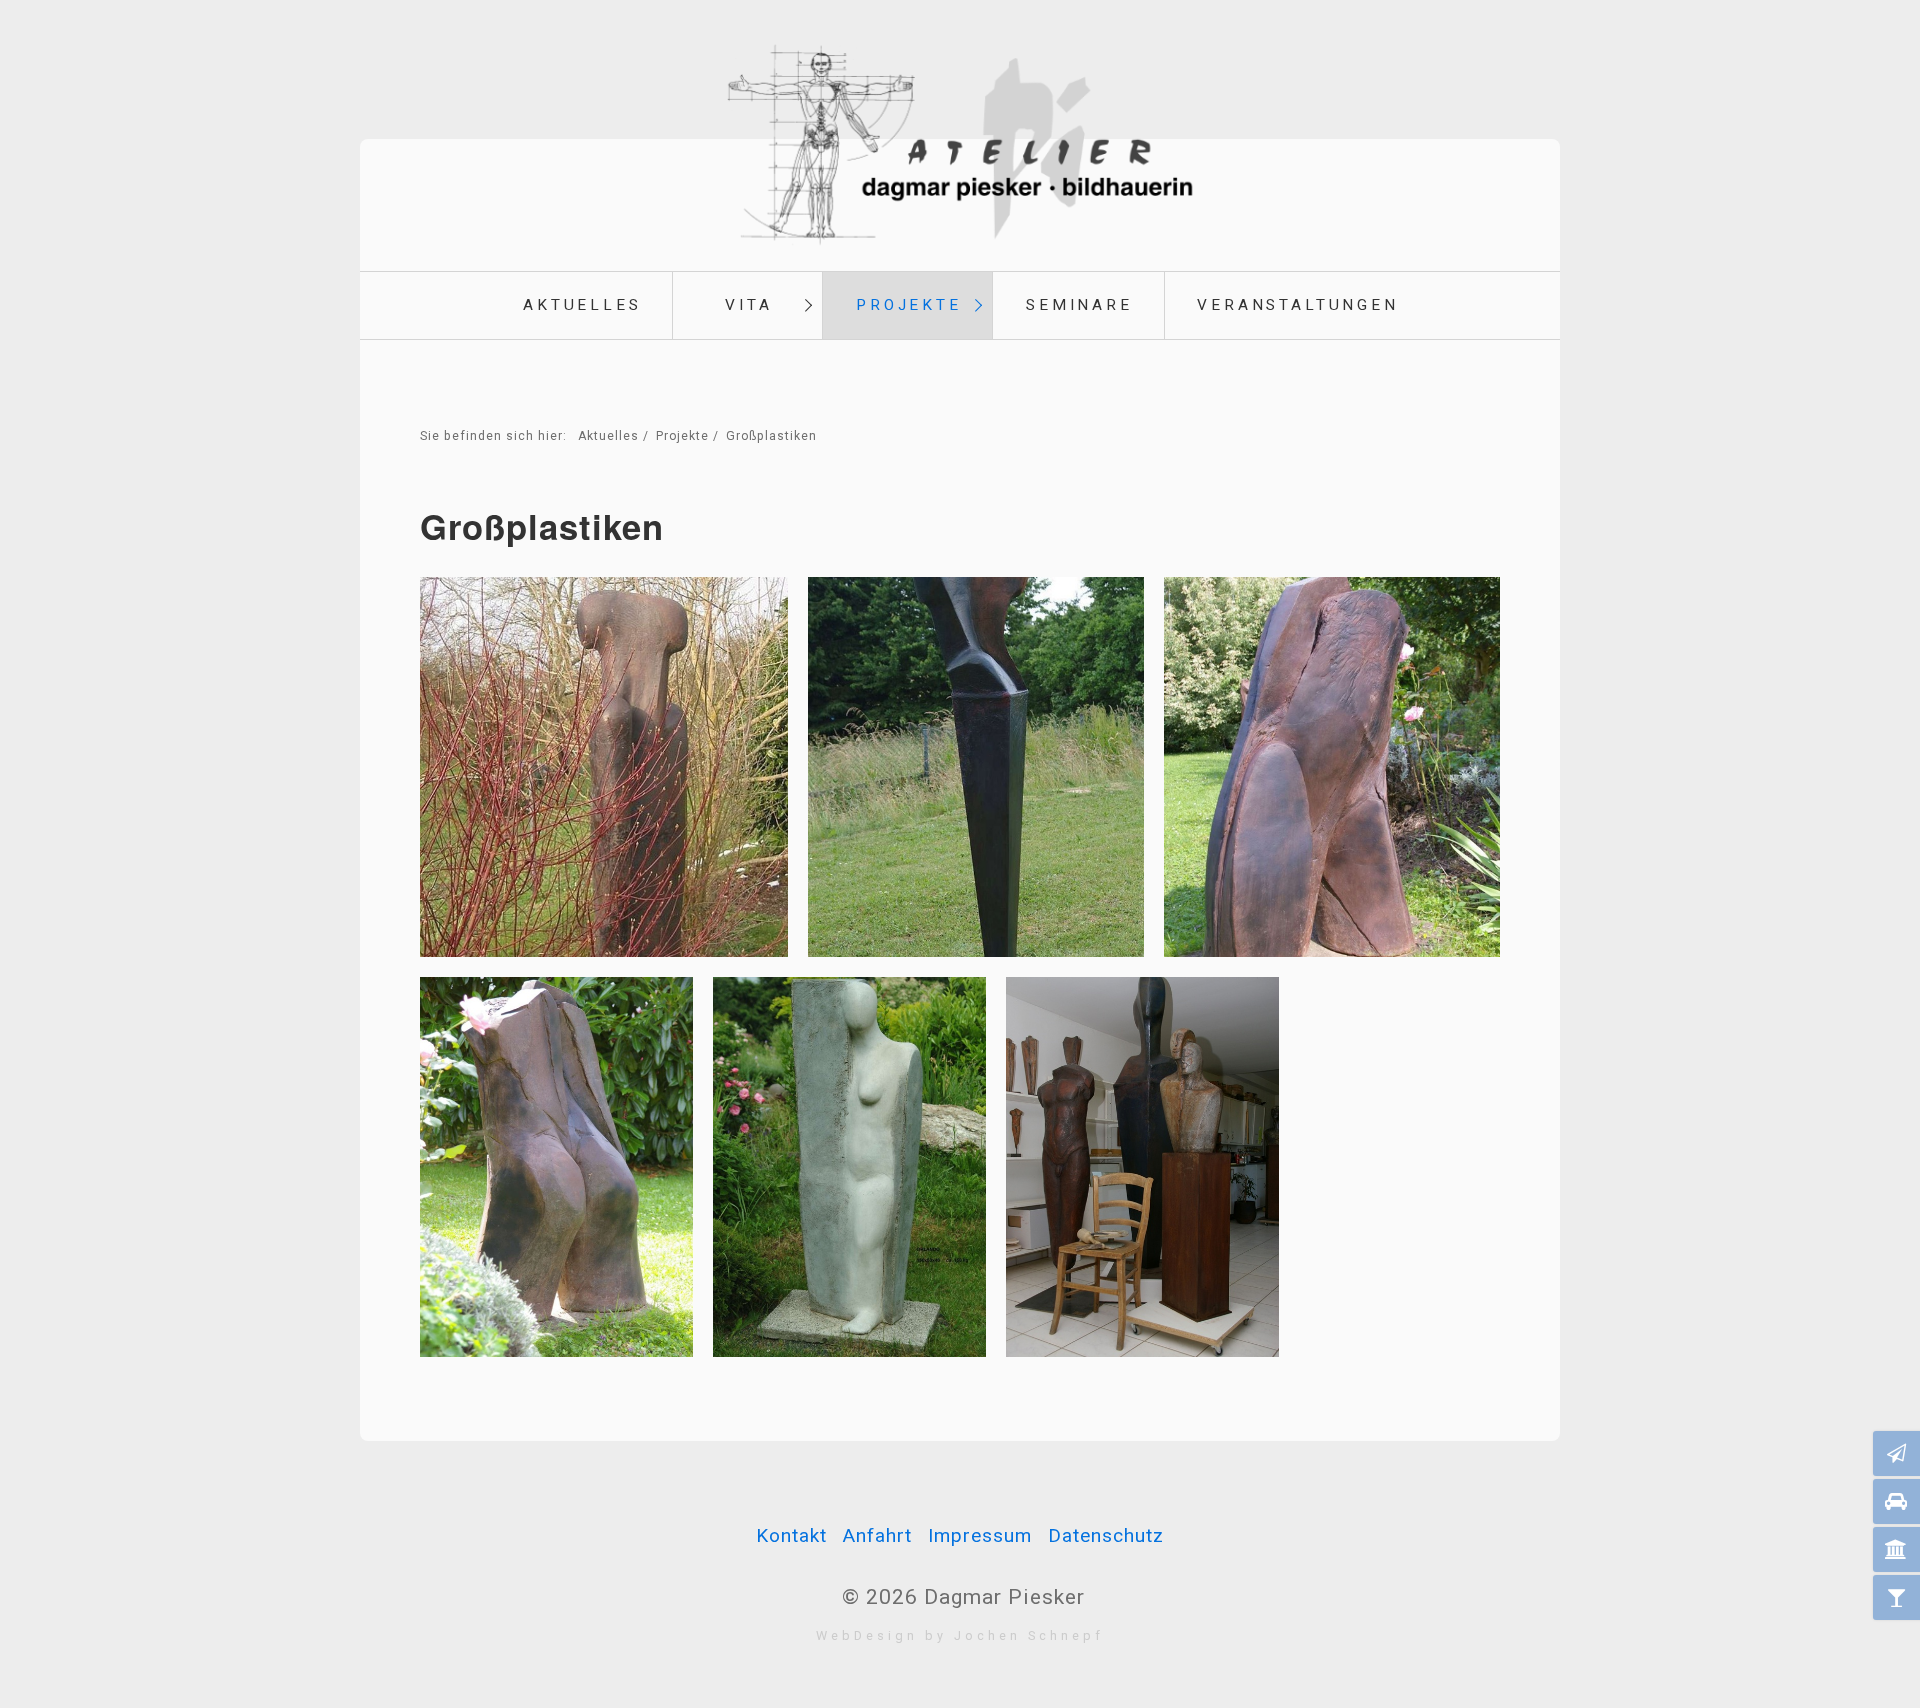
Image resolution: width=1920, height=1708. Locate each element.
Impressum (980, 1535)
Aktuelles (582, 305)
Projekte (909, 305)
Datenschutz (1106, 1535)
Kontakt (791, 1535)
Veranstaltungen (1298, 305)
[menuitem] (581, 305)
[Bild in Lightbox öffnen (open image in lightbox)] (604, 767)
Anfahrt (877, 1535)
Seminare (1079, 305)
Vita (748, 305)
